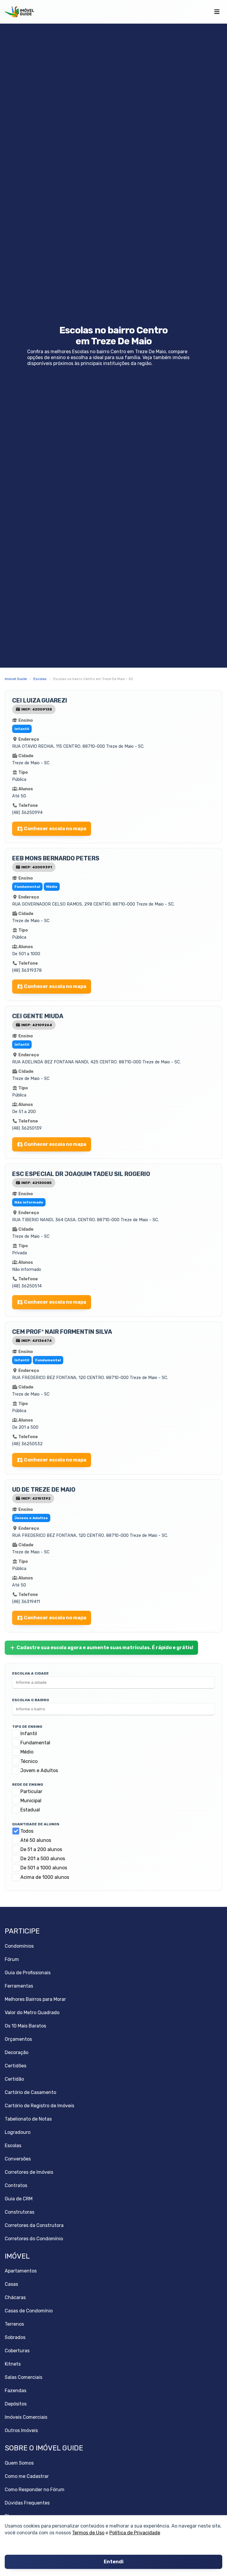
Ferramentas (19, 1986)
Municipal (31, 1801)
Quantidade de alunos (36, 1824)
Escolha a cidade (30, 1673)
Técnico (29, 1761)
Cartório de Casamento (30, 2092)
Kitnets (13, 2364)
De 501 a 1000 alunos (44, 1868)
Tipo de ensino (27, 1727)
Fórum (12, 1959)
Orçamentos (18, 2039)
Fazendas (16, 2391)
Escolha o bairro (31, 1700)
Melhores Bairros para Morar (35, 1999)
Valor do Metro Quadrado (32, 2013)
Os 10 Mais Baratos (25, 2026)
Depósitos (16, 2404)
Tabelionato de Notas (28, 2119)
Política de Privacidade (135, 2533)
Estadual (30, 1810)
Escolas (13, 2146)
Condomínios (19, 1946)
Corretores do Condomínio (34, 2239)
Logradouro (18, 2132)
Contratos (16, 2185)
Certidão (14, 2079)
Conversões (18, 2159)
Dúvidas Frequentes (27, 2503)
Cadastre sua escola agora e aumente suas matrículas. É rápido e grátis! (105, 1648)
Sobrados (15, 2337)
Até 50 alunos (36, 1840)
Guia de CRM (19, 2199)
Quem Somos (19, 2463)
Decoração (17, 2052)
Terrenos (14, 2324)
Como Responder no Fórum (35, 2490)
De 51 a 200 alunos (41, 1849)
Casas (11, 2284)
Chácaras (15, 2297)
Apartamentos (21, 2271)
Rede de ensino (28, 1785)
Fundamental (35, 1743)
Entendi (114, 2562)
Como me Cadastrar (27, 2476)
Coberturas (17, 2351)
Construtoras (20, 2212)
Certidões (16, 2066)
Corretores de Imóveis (29, 2172)
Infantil (29, 1734)
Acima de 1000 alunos (45, 1877)
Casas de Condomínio (29, 2311)
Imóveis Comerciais (26, 2417)
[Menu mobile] (217, 12)
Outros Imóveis (21, 2430)
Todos (27, 1831)
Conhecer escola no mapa (55, 829)
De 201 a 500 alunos (43, 1859)
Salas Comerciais (23, 2377)
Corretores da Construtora (34, 2225)
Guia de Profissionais (28, 1973)
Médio (27, 1752)
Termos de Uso (88, 2533)
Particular (31, 1791)
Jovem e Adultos (39, 1770)
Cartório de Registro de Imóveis (39, 2106)
